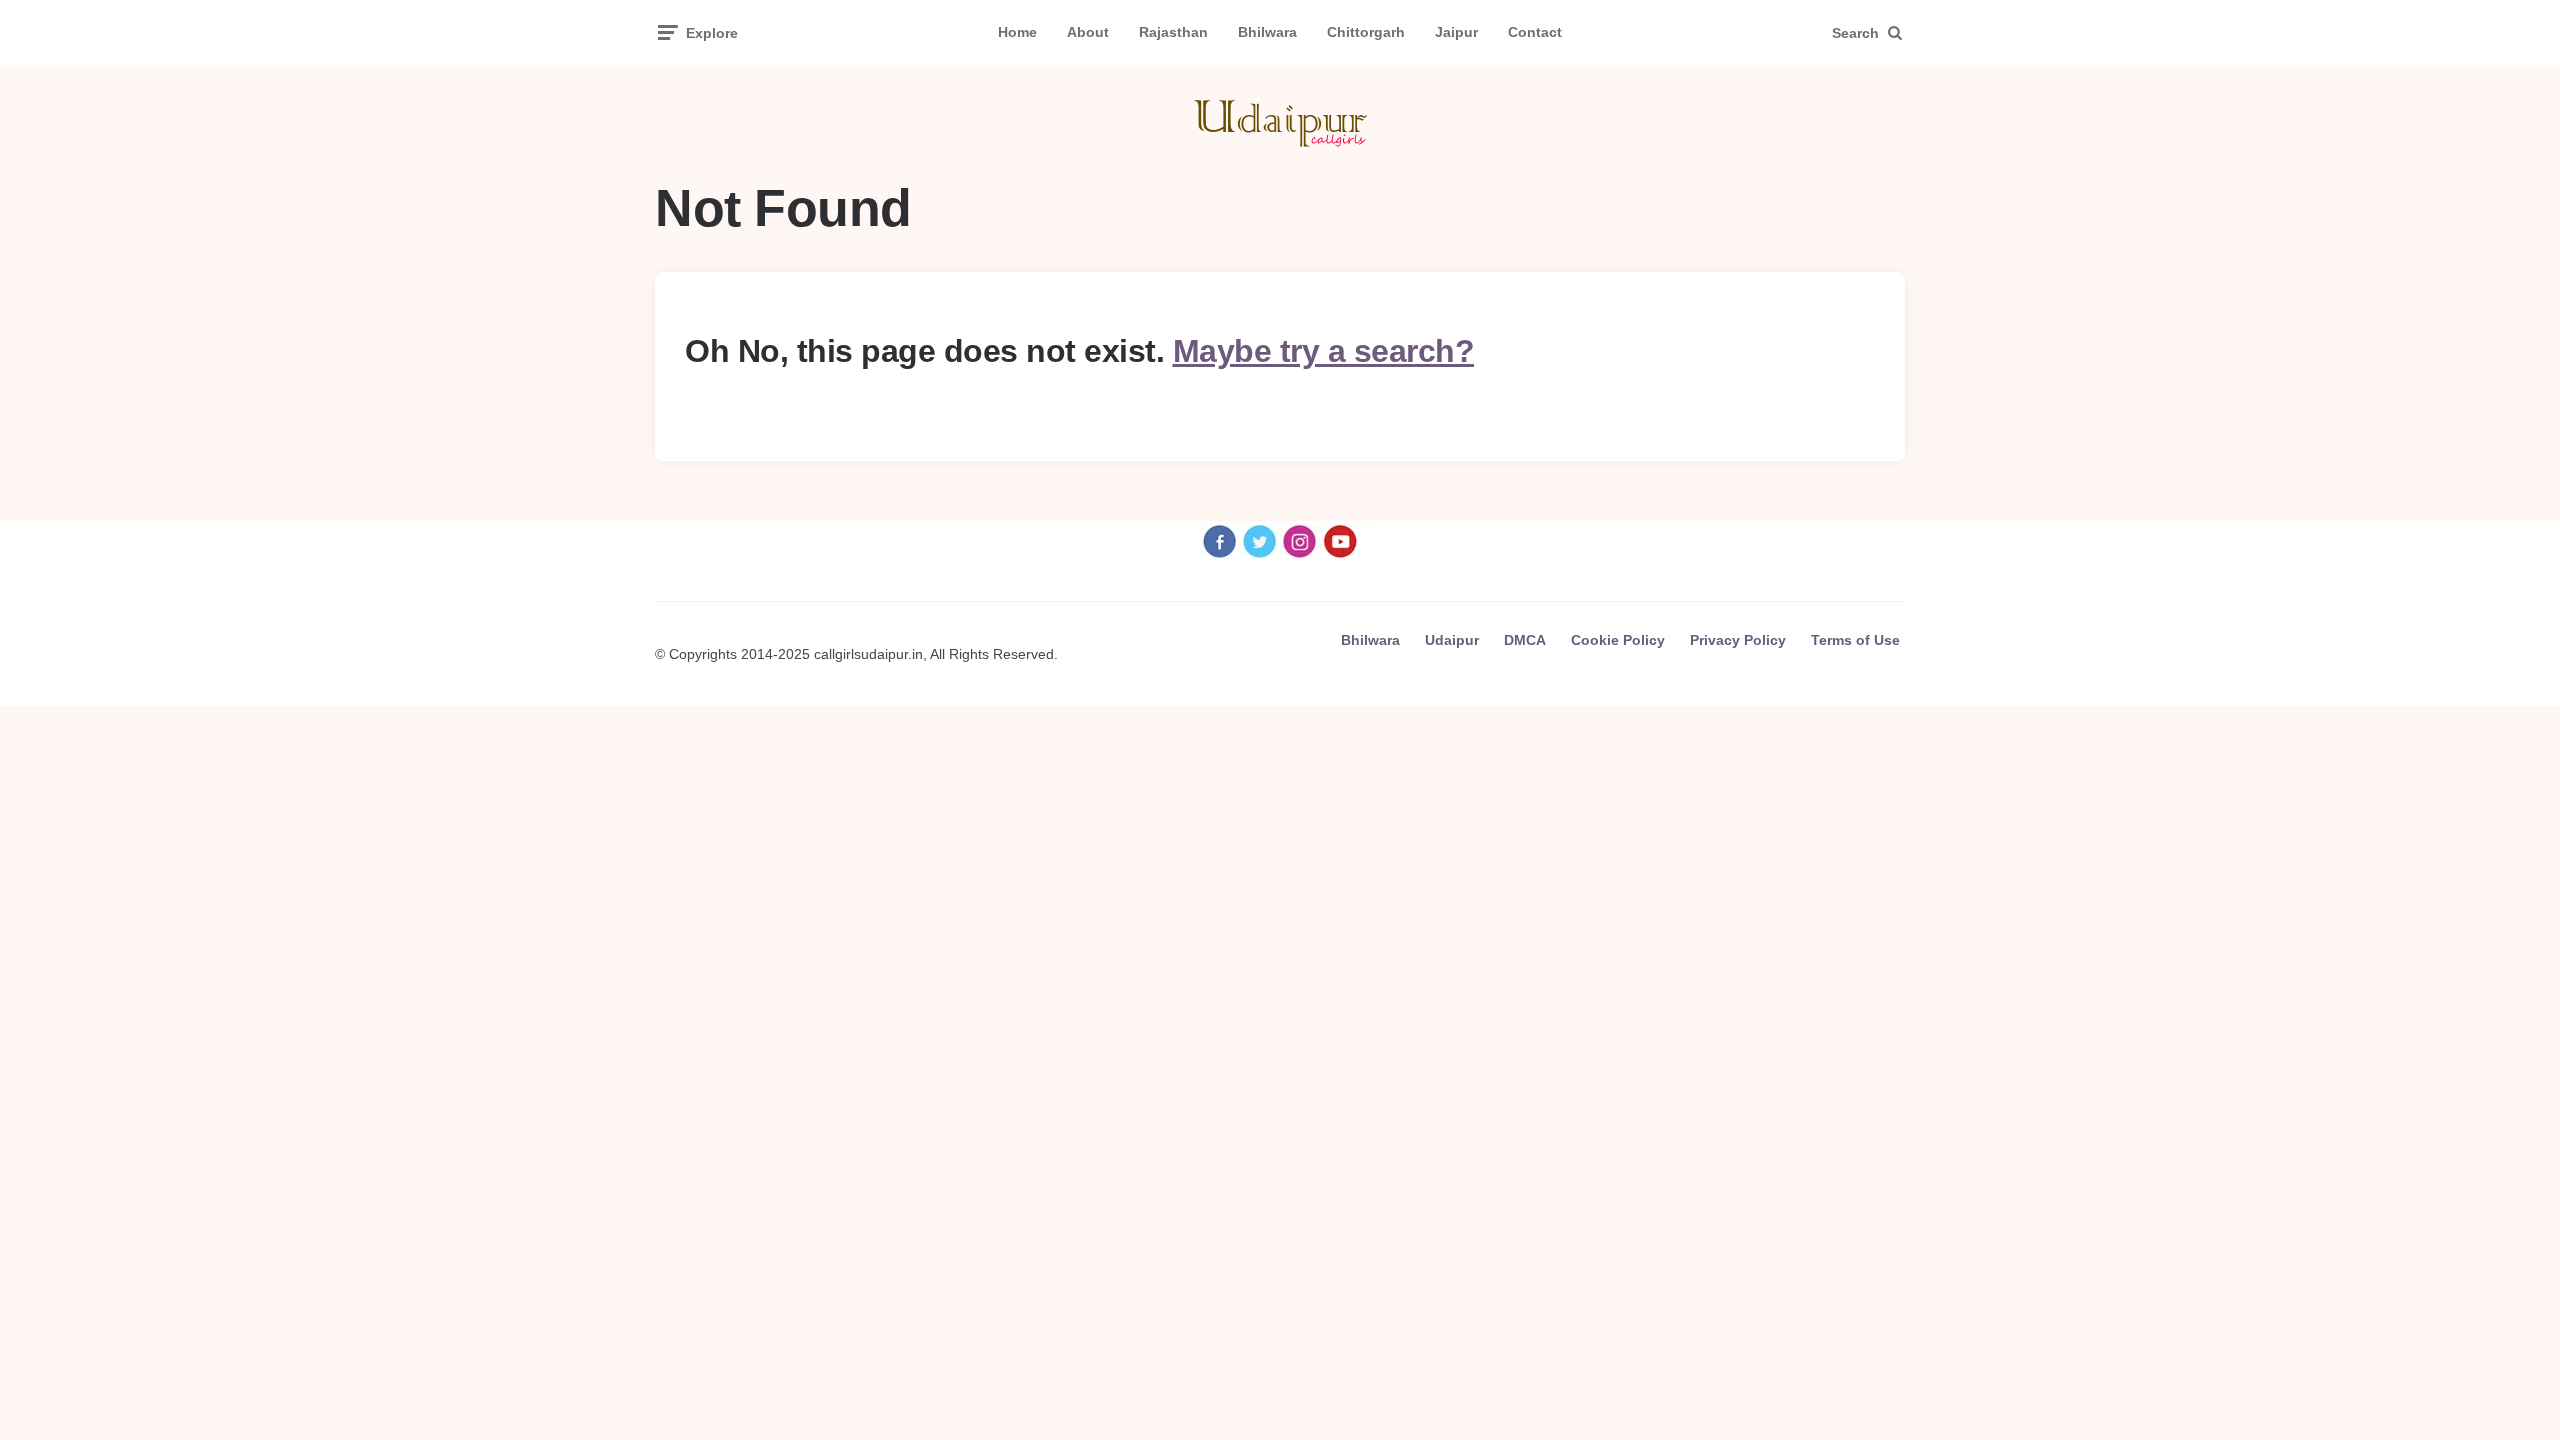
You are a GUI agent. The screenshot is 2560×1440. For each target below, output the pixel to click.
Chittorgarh (1366, 32)
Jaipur (1456, 32)
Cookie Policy (1618, 640)
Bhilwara (1267, 32)
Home (1017, 32)
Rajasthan (1173, 32)
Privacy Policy (1738, 640)
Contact (1535, 32)
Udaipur (1452, 640)
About (1088, 32)
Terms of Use (1855, 640)
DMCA (1525, 640)
